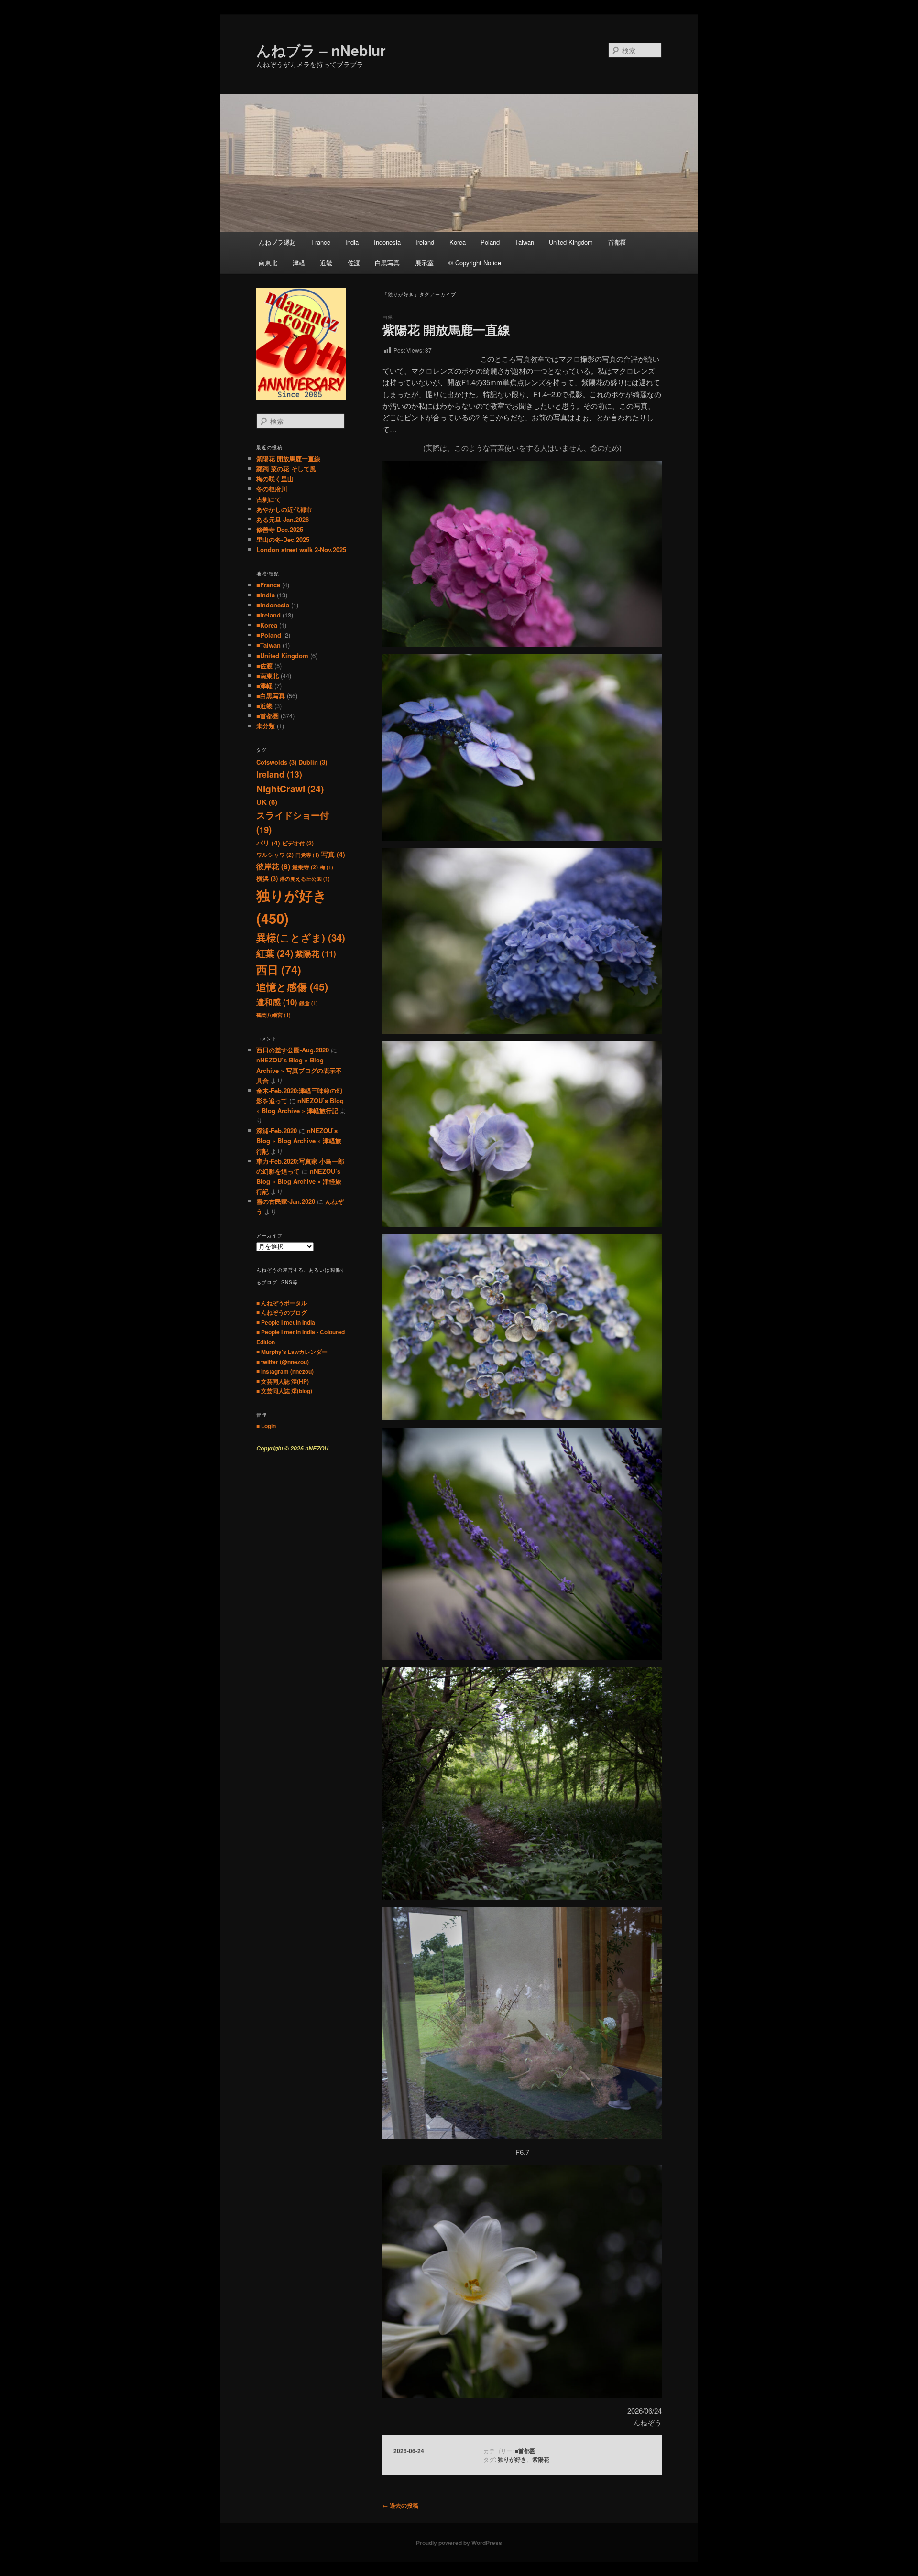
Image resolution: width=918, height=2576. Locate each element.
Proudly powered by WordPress (459, 2543)
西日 (279, 969)
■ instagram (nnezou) (285, 1371)
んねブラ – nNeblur (321, 50)
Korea (458, 242)
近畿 (326, 263)
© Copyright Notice (475, 263)
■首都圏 (525, 2451)
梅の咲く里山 (275, 479)
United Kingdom (571, 242)
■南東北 (268, 676)
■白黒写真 (271, 696)
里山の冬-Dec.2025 (283, 539)
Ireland (425, 242)
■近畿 (264, 706)
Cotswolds (276, 762)
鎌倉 (309, 1003)
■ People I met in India (286, 1322)
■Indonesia (273, 605)
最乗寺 (305, 867)
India (352, 242)
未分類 (266, 726)
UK (267, 802)
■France (268, 585)
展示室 (424, 263)
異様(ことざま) (301, 937)
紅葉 (275, 953)
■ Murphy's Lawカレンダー (292, 1352)
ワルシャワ (275, 855)
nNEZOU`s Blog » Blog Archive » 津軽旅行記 (299, 1141)
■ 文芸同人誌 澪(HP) (283, 1381)
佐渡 (354, 263)
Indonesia (387, 242)
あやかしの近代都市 (284, 509)
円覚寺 (307, 855)
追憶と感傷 (292, 987)
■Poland (269, 635)
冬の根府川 (272, 489)
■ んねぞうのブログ (282, 1312)
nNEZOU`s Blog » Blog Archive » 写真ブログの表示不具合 (299, 1070)
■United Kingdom (282, 655)
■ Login (266, 1426)
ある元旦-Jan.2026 (283, 519)
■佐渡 (264, 666)
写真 (333, 854)
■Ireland (268, 615)
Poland (490, 242)
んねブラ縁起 (277, 242)
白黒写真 (387, 263)
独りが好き (512, 2459)
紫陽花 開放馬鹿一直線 (446, 330)
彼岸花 (273, 866)
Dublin (313, 762)
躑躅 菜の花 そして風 (286, 469)
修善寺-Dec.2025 (280, 529)
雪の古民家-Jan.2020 (286, 1201)
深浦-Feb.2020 (277, 1131)
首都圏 (617, 242)
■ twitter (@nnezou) (283, 1362)
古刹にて (269, 499)
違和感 (277, 1002)
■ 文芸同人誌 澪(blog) (284, 1391)
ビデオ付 (298, 843)
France (321, 242)
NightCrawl (290, 789)
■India (266, 595)
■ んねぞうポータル (282, 1303)
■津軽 (264, 686)
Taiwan (525, 242)
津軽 (299, 263)
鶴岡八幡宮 (273, 1015)
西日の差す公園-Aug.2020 (293, 1050)
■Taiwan (268, 645)
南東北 (268, 263)
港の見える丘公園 (305, 879)
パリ (268, 843)
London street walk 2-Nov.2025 (301, 549)
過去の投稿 (400, 2505)
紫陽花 (541, 2459)
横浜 (267, 878)
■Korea (267, 625)
